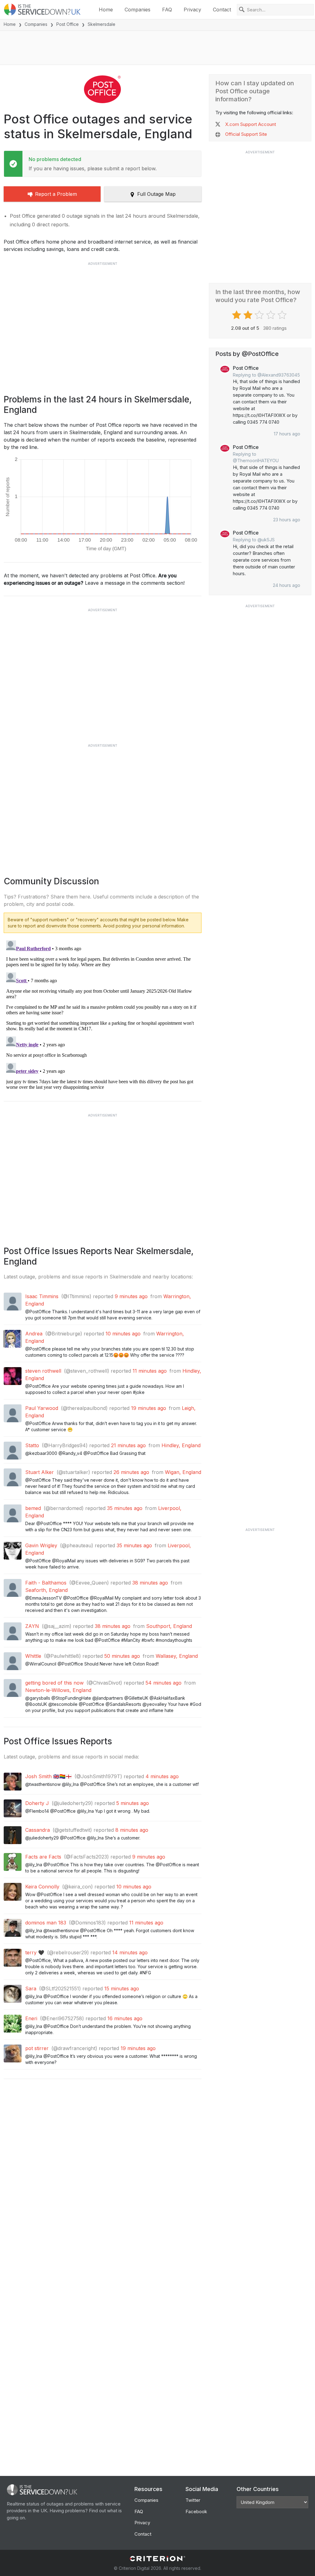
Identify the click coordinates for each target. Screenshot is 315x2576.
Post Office (68, 24)
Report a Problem (56, 194)
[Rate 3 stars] (260, 315)
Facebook (196, 2511)
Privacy (192, 10)
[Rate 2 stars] (249, 315)
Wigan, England (183, 1472)
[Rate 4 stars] (271, 315)
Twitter (193, 2500)
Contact (222, 10)
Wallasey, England (177, 1656)
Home (106, 10)
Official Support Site (246, 134)
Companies (138, 10)
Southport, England (169, 1626)
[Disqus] (103, 1015)
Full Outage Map (156, 194)
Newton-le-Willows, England (58, 1690)
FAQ (167, 10)
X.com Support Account (251, 124)
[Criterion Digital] (157, 2559)
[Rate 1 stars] (237, 315)
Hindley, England (181, 1445)
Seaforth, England (46, 1590)
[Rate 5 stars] (283, 315)
